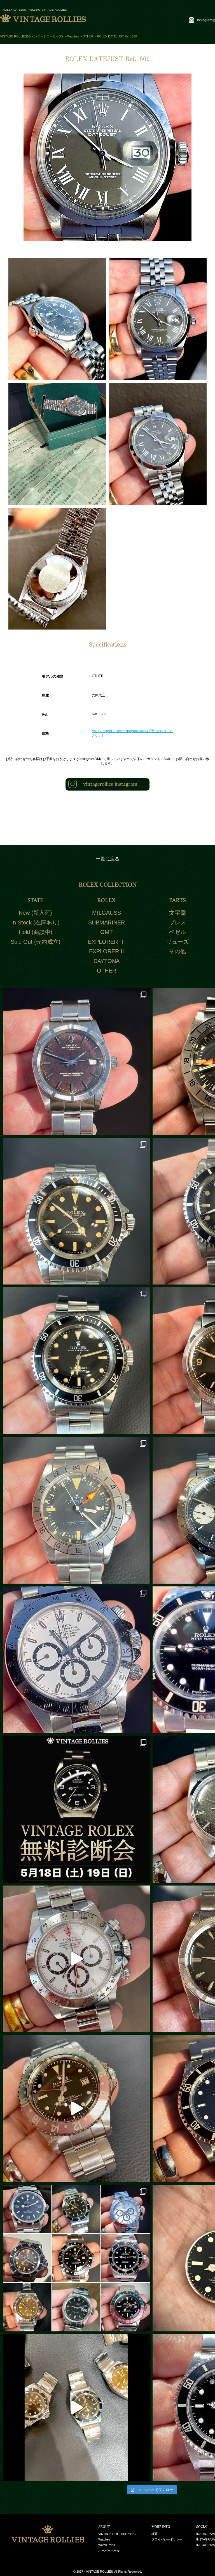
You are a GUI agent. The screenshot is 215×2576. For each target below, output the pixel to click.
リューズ (177, 942)
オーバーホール (109, 2551)
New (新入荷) (35, 913)
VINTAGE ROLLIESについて (118, 2534)
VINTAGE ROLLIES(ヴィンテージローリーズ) (31, 36)
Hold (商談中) (36, 932)
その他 (177, 951)
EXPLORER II (107, 951)
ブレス (177, 922)
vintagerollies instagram (110, 784)
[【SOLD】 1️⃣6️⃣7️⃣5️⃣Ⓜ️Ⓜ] (76, 2108)
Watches (104, 2539)
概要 (155, 2534)
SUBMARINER (107, 922)
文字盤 (177, 913)
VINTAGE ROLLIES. (100, 2572)
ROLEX (106, 900)
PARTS (177, 900)
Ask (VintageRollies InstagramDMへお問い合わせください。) (133, 733)
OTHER (107, 971)
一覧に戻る (108, 859)
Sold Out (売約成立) (36, 942)
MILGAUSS (107, 913)
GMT (107, 932)
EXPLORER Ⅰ (107, 942)
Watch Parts (107, 2545)
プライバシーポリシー (167, 2539)
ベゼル (177, 932)
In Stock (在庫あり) (35, 922)
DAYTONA (107, 961)
